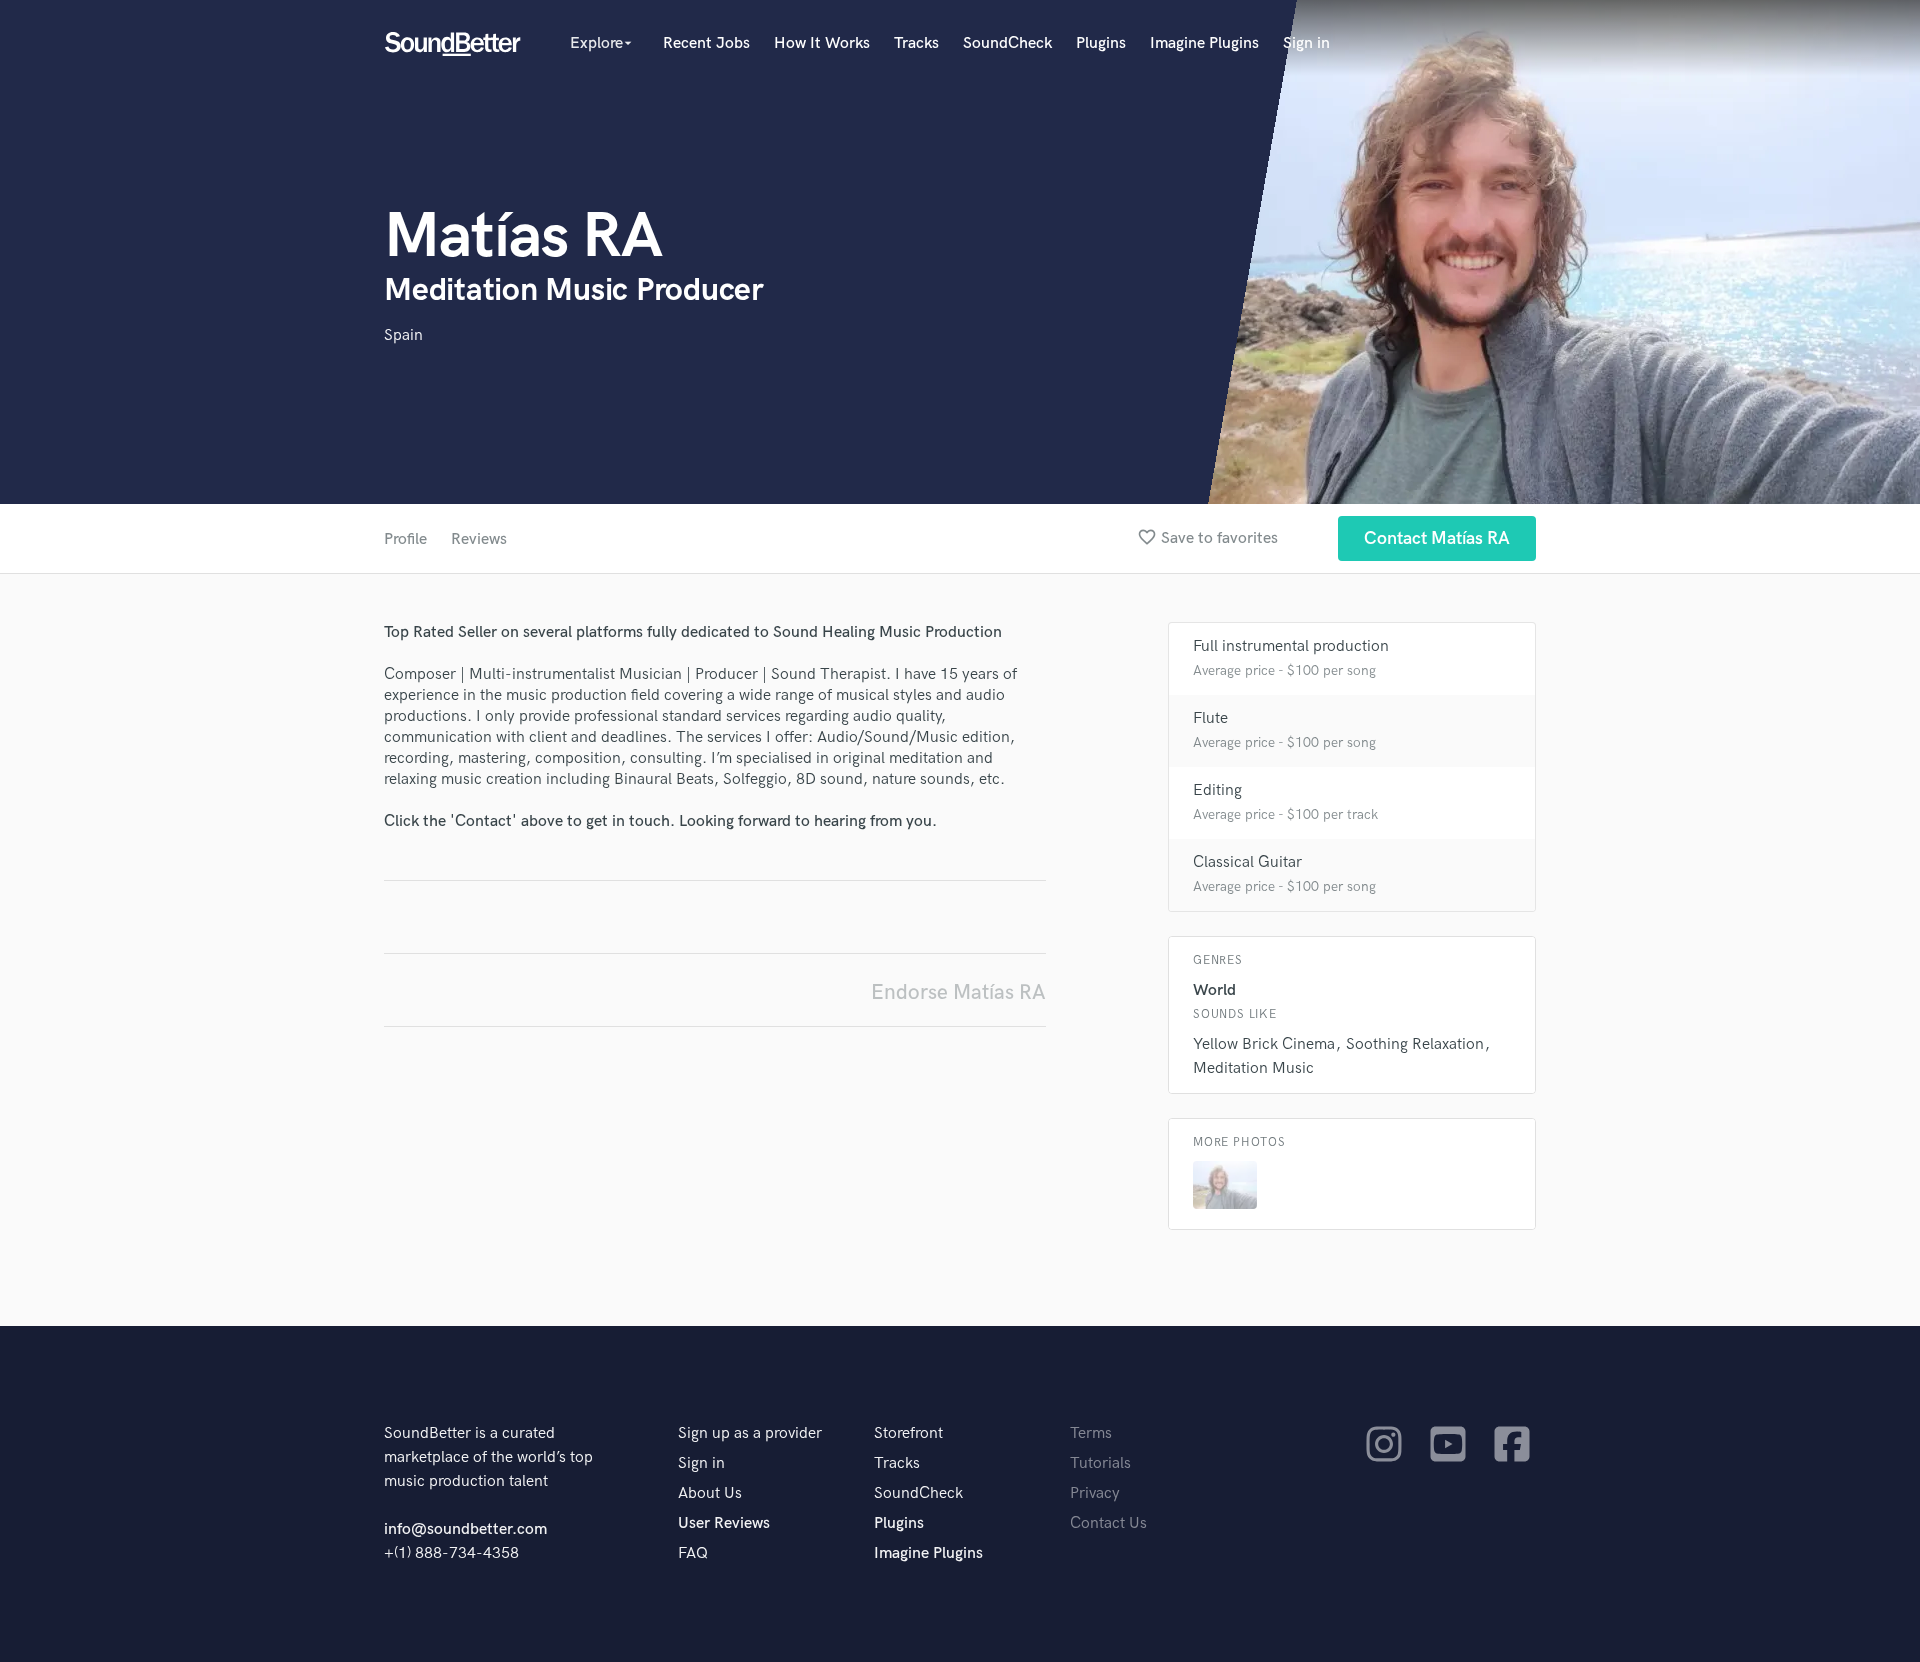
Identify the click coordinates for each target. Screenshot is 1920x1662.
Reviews (479, 539)
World (1214, 990)
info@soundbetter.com (465, 1529)
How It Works (822, 43)
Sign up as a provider (750, 1433)
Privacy (1095, 1493)
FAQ (693, 1553)
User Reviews (724, 1523)
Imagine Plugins (1204, 43)
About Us (710, 1493)
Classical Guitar (1247, 862)
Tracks (916, 43)
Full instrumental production (1291, 646)
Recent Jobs (706, 43)
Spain (403, 335)
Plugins (1101, 43)
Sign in (1306, 43)
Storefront (908, 1433)
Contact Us (1108, 1523)
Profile (405, 539)
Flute (1210, 718)
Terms (1091, 1433)
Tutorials (1100, 1463)
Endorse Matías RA (958, 992)
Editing (1217, 790)
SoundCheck (1007, 43)
